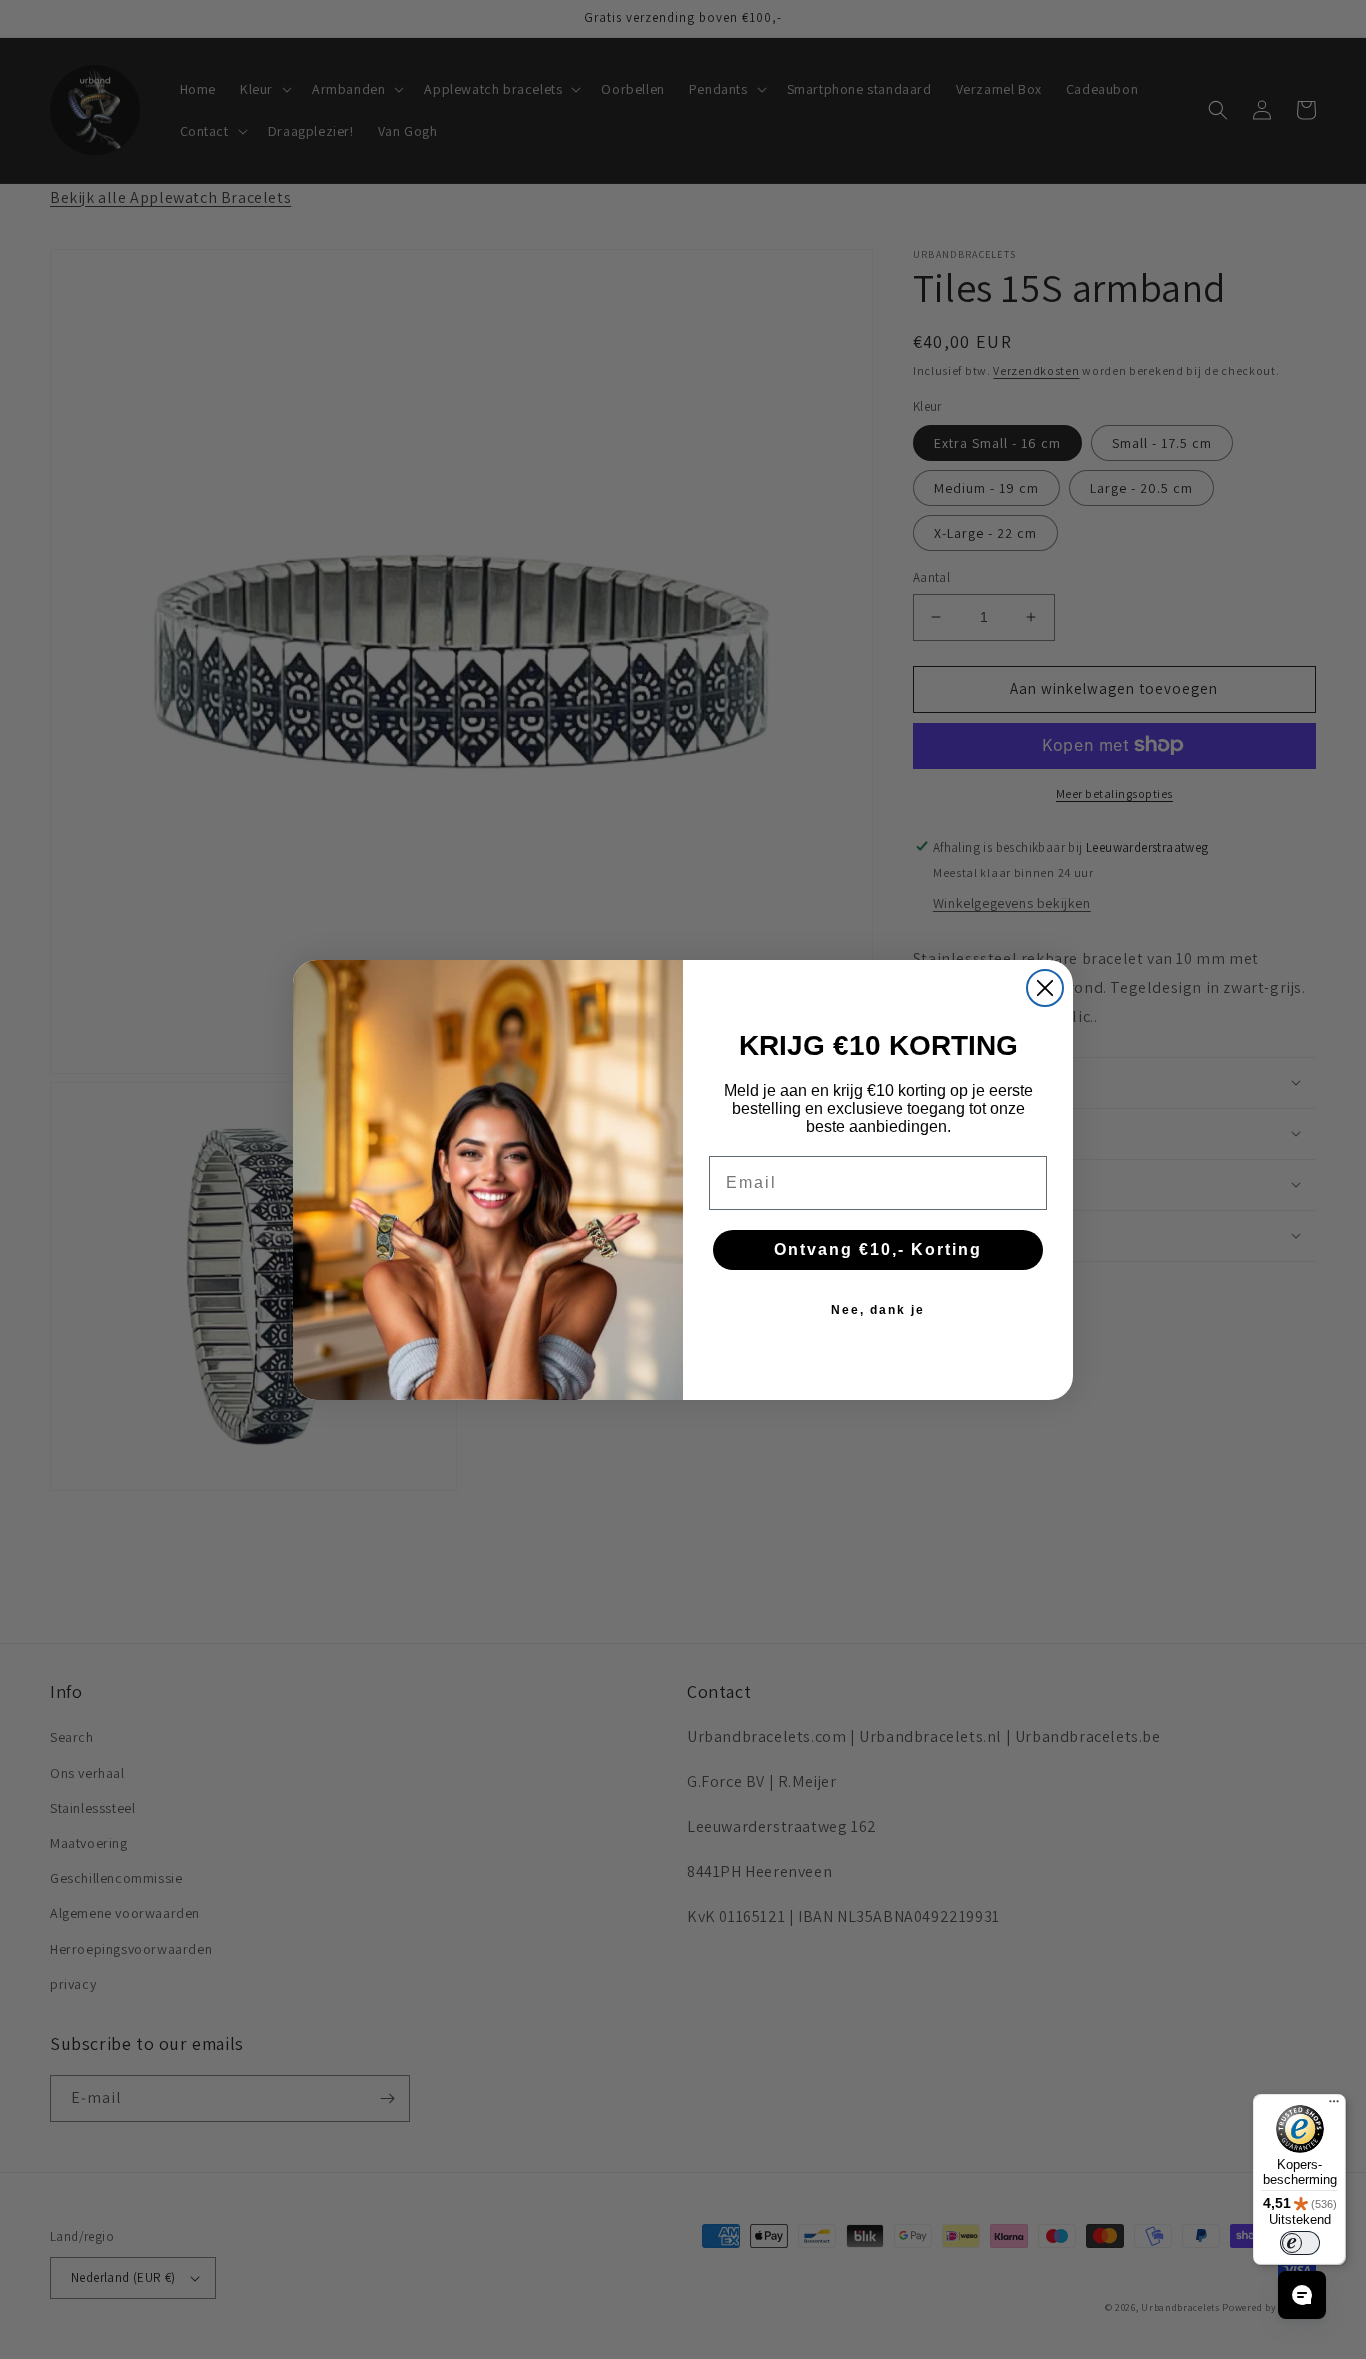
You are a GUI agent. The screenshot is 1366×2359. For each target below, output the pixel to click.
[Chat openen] (1302, 2295)
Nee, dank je (878, 1310)
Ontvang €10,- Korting (878, 1249)
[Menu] (1334, 2106)
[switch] (1300, 2243)
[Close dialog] (1045, 988)
